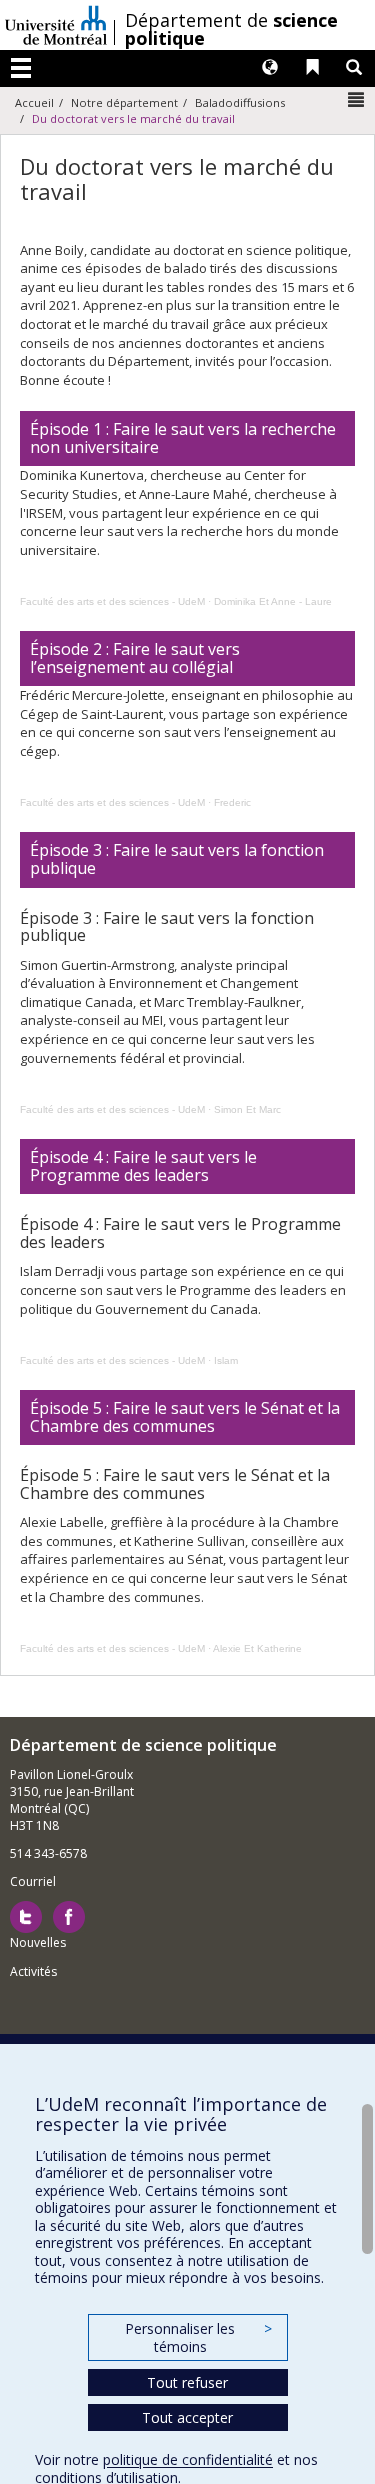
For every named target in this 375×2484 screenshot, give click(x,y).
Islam (226, 1360)
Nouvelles (38, 1942)
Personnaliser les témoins (198, 2337)
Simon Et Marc (247, 1109)
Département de (231, 29)
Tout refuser (187, 2382)
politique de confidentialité (188, 2459)
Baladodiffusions (240, 102)
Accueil (34, 102)
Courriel (33, 1881)
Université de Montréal (56, 25)
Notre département (124, 102)
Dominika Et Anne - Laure (273, 601)
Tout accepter (187, 2417)
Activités (33, 1971)
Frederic (232, 802)
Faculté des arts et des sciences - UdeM (112, 601)
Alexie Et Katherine (257, 1648)
